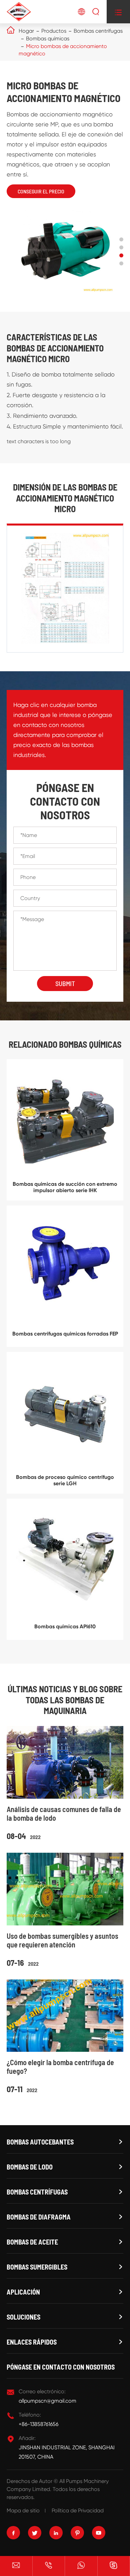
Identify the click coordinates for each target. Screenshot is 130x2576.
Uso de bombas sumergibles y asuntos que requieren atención (62, 1940)
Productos (54, 31)
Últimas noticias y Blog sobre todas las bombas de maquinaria (65, 1700)
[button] (121, 239)
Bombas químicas (48, 39)
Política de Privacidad (78, 2510)
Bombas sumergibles (37, 2267)
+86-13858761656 (38, 2424)
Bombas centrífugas (98, 31)
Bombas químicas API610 (65, 1626)
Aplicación (23, 2292)
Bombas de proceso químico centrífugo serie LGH (65, 1480)
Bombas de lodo (30, 2167)
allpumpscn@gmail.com (47, 2401)
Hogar (26, 31)
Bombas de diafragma (39, 2217)
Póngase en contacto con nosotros (61, 2367)
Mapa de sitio (23, 2510)
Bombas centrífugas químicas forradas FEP (65, 1334)
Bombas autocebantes (40, 2142)
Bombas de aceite (32, 2242)
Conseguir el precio (41, 191)
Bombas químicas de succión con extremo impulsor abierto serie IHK (65, 1187)
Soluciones (23, 2317)
